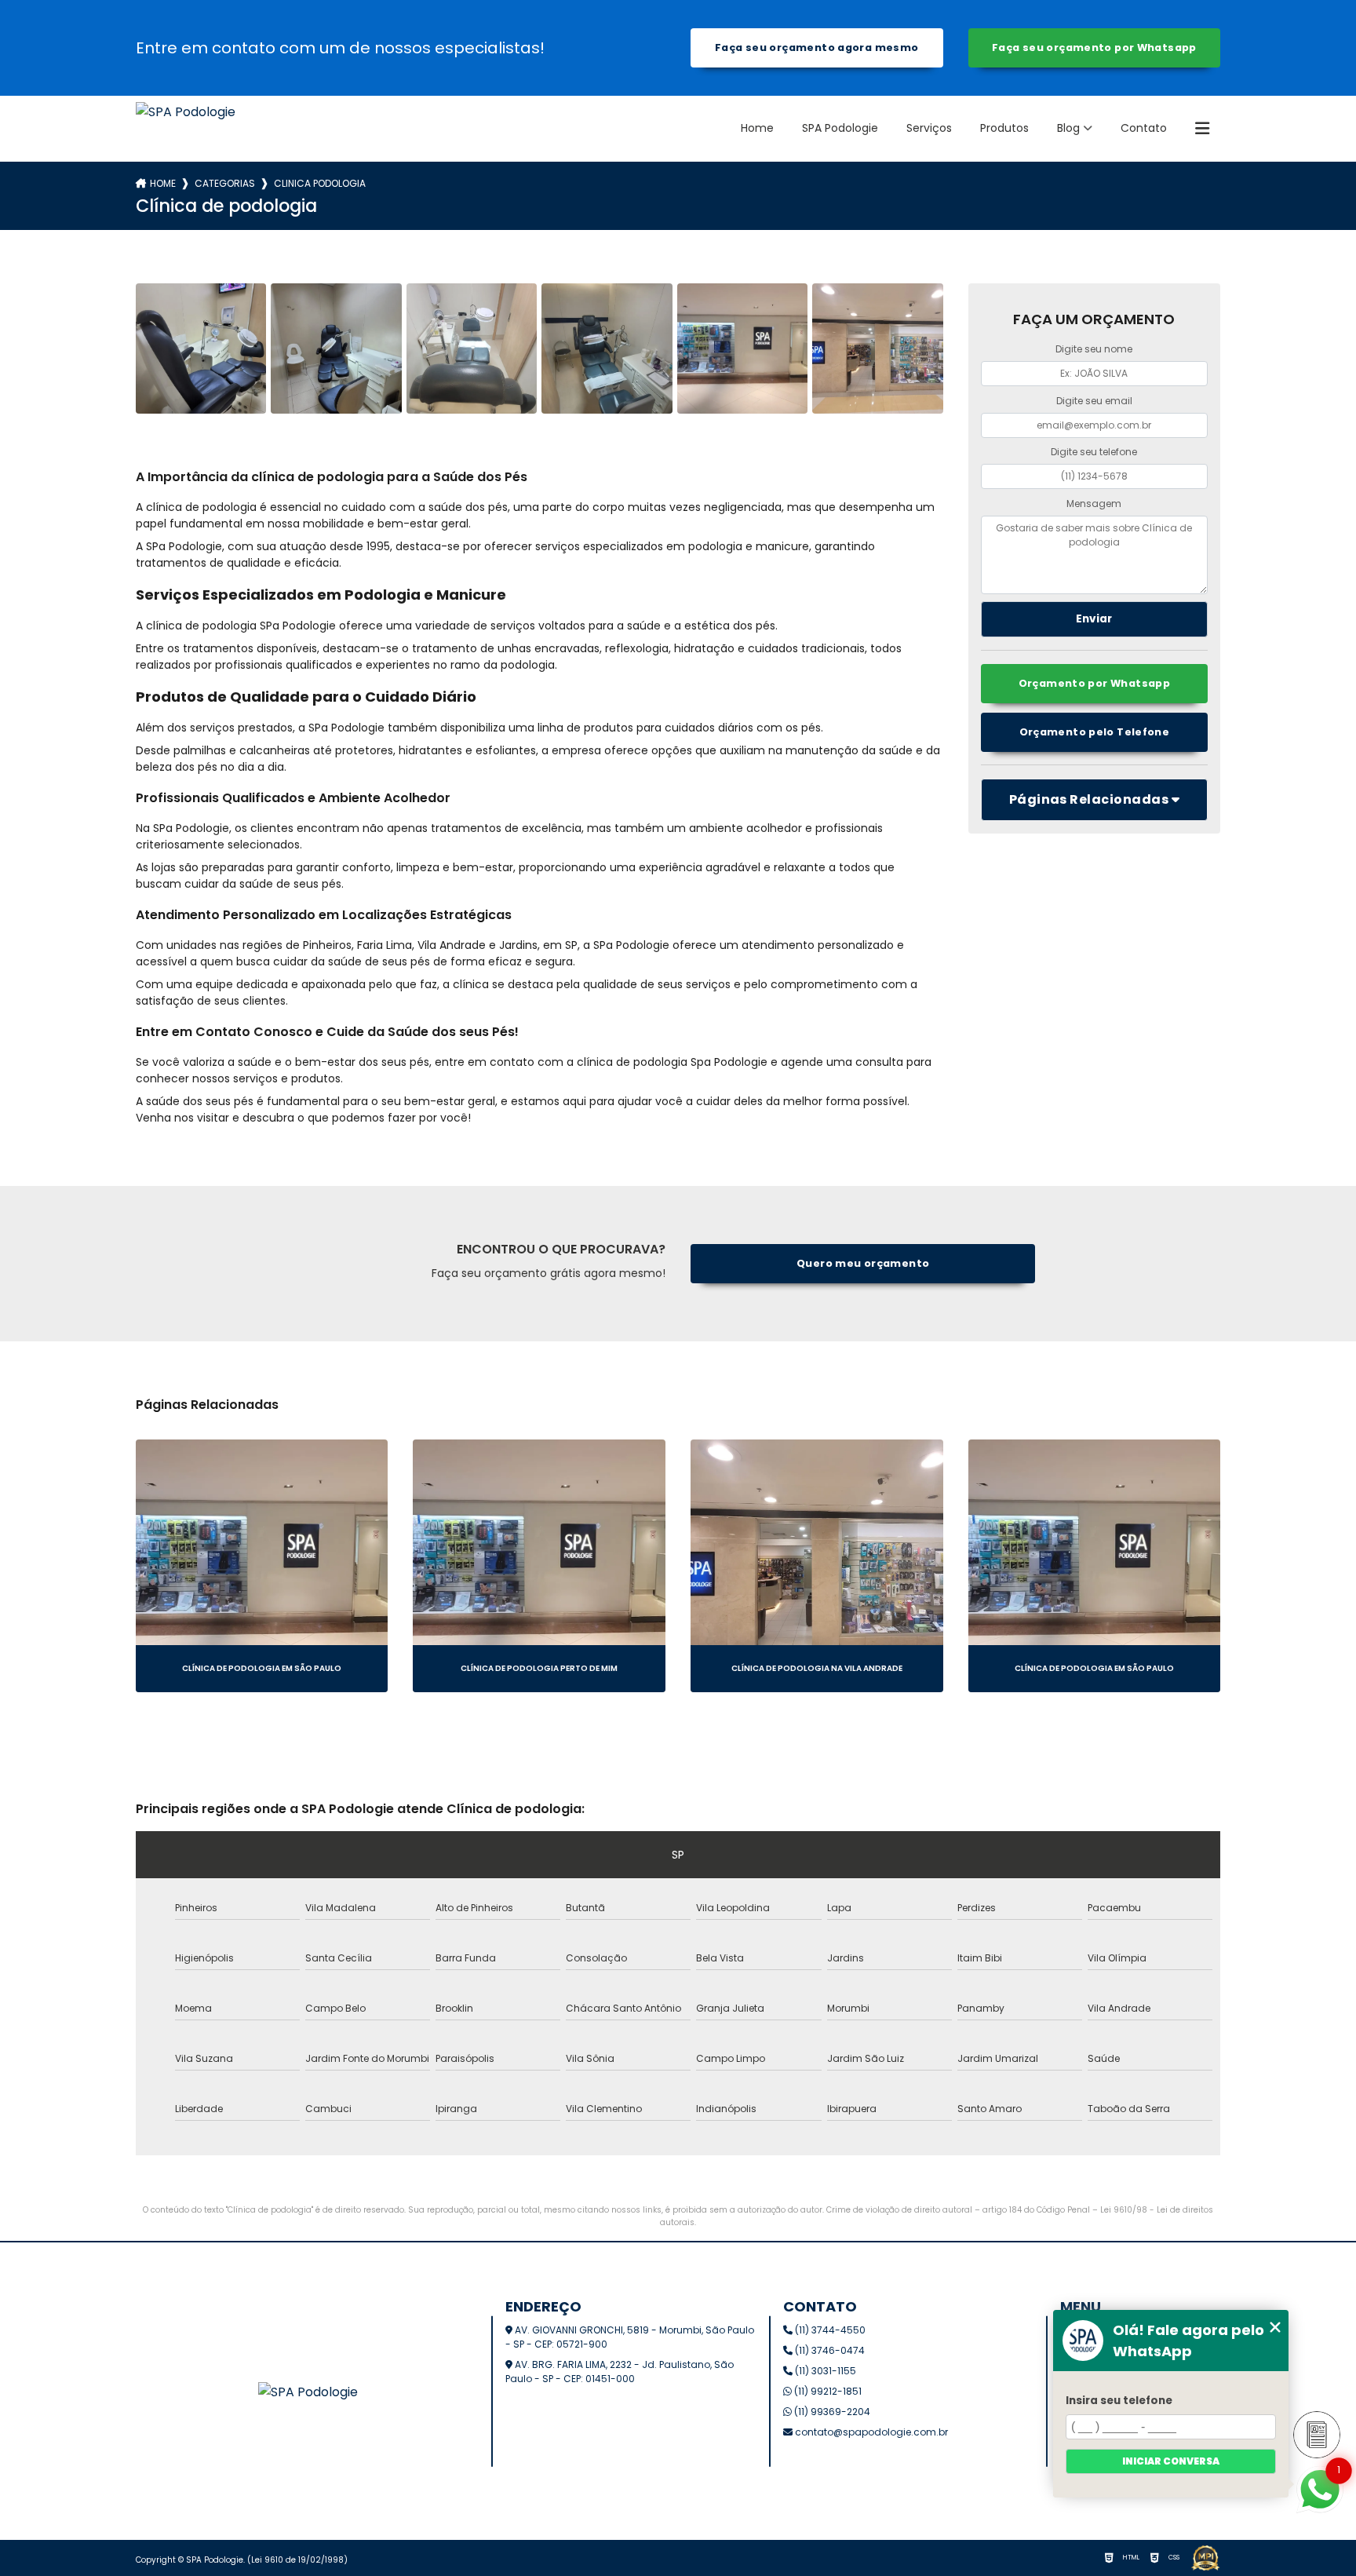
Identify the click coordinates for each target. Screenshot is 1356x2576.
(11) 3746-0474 (829, 2350)
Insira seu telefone (1119, 2401)
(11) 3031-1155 (824, 2371)
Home (757, 128)
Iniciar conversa (1171, 2461)
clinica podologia (320, 183)
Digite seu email (1094, 401)
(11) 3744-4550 (829, 2330)
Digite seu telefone (1094, 452)
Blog (1068, 128)
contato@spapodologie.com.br (870, 2432)
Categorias (225, 183)
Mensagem (1094, 504)
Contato (1144, 128)
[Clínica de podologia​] (201, 348)
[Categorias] (1202, 129)
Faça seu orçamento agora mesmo (817, 47)
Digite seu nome (1094, 349)
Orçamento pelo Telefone (1095, 732)
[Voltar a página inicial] (186, 129)
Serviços (929, 128)
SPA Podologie (840, 128)
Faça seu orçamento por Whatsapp (1094, 47)
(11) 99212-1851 (827, 2391)
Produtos (1004, 128)
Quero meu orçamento (863, 1263)
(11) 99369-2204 (831, 2412)
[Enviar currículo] (1317, 2435)
